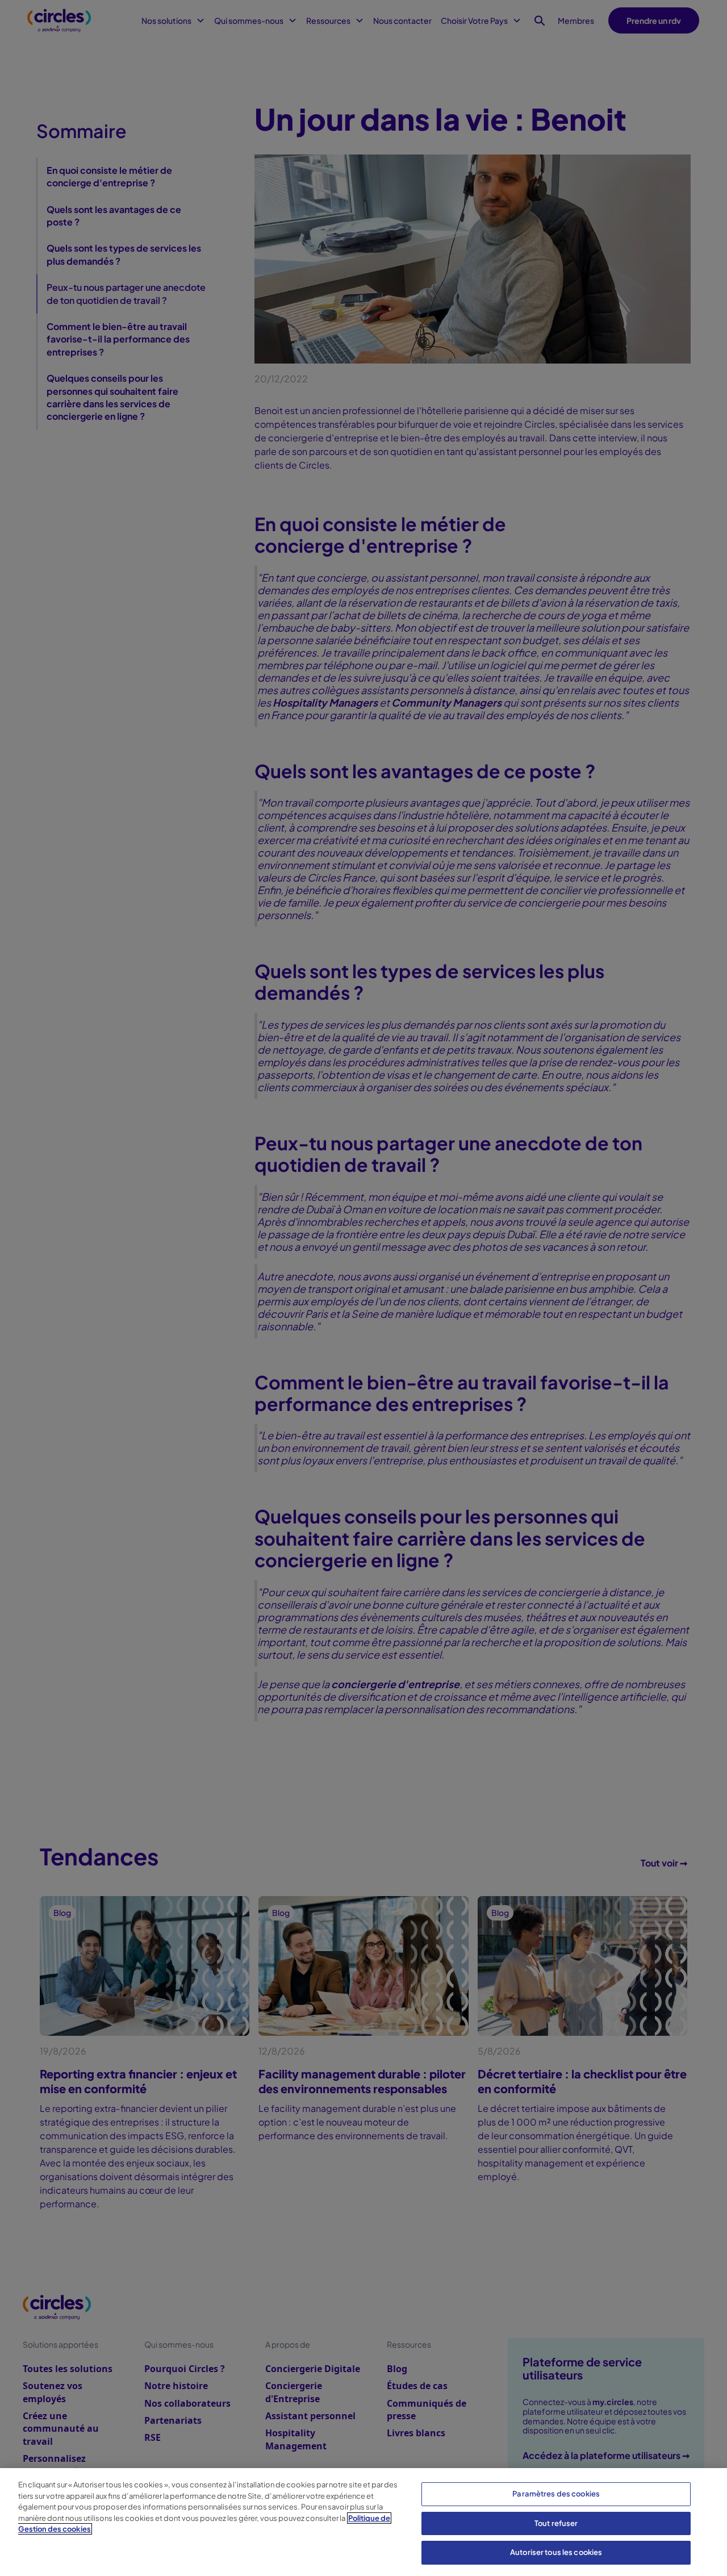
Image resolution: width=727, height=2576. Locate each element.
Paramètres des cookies (556, 2494)
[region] (363, 2522)
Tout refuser (556, 2523)
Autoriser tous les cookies (556, 2552)
